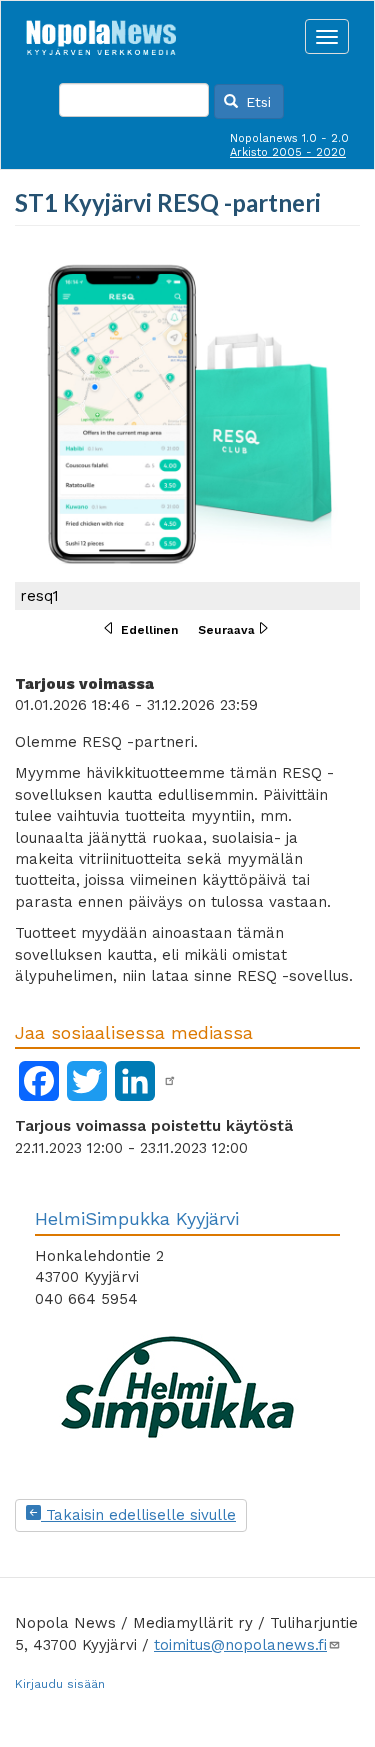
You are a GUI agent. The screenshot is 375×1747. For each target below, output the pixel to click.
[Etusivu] (101, 32)
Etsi (256, 102)
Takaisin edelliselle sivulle (138, 1515)
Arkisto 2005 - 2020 (288, 152)
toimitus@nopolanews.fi (240, 1645)
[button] (187, 428)
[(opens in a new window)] (170, 1081)
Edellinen (149, 630)
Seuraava (226, 630)
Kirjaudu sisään (60, 1684)
